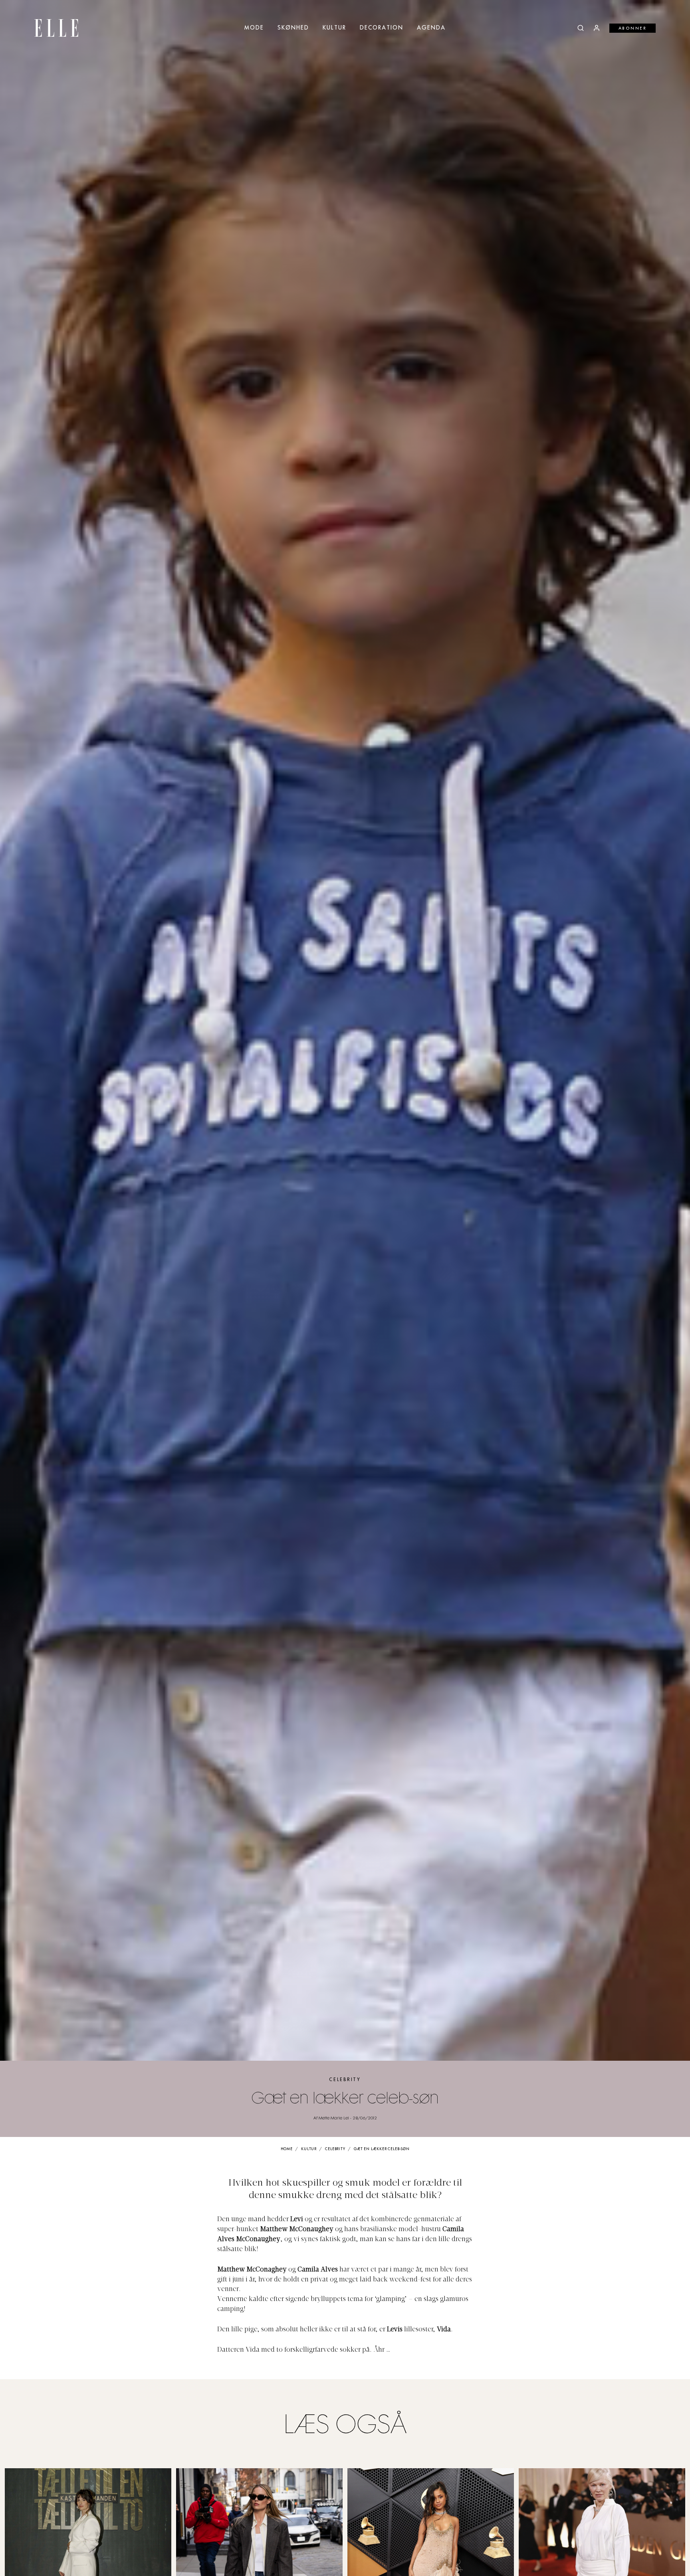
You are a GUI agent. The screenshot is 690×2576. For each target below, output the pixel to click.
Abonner (633, 28)
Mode (254, 28)
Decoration (382, 28)
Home (287, 2149)
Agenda (431, 28)
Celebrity (345, 2080)
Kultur (334, 28)
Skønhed (293, 28)
